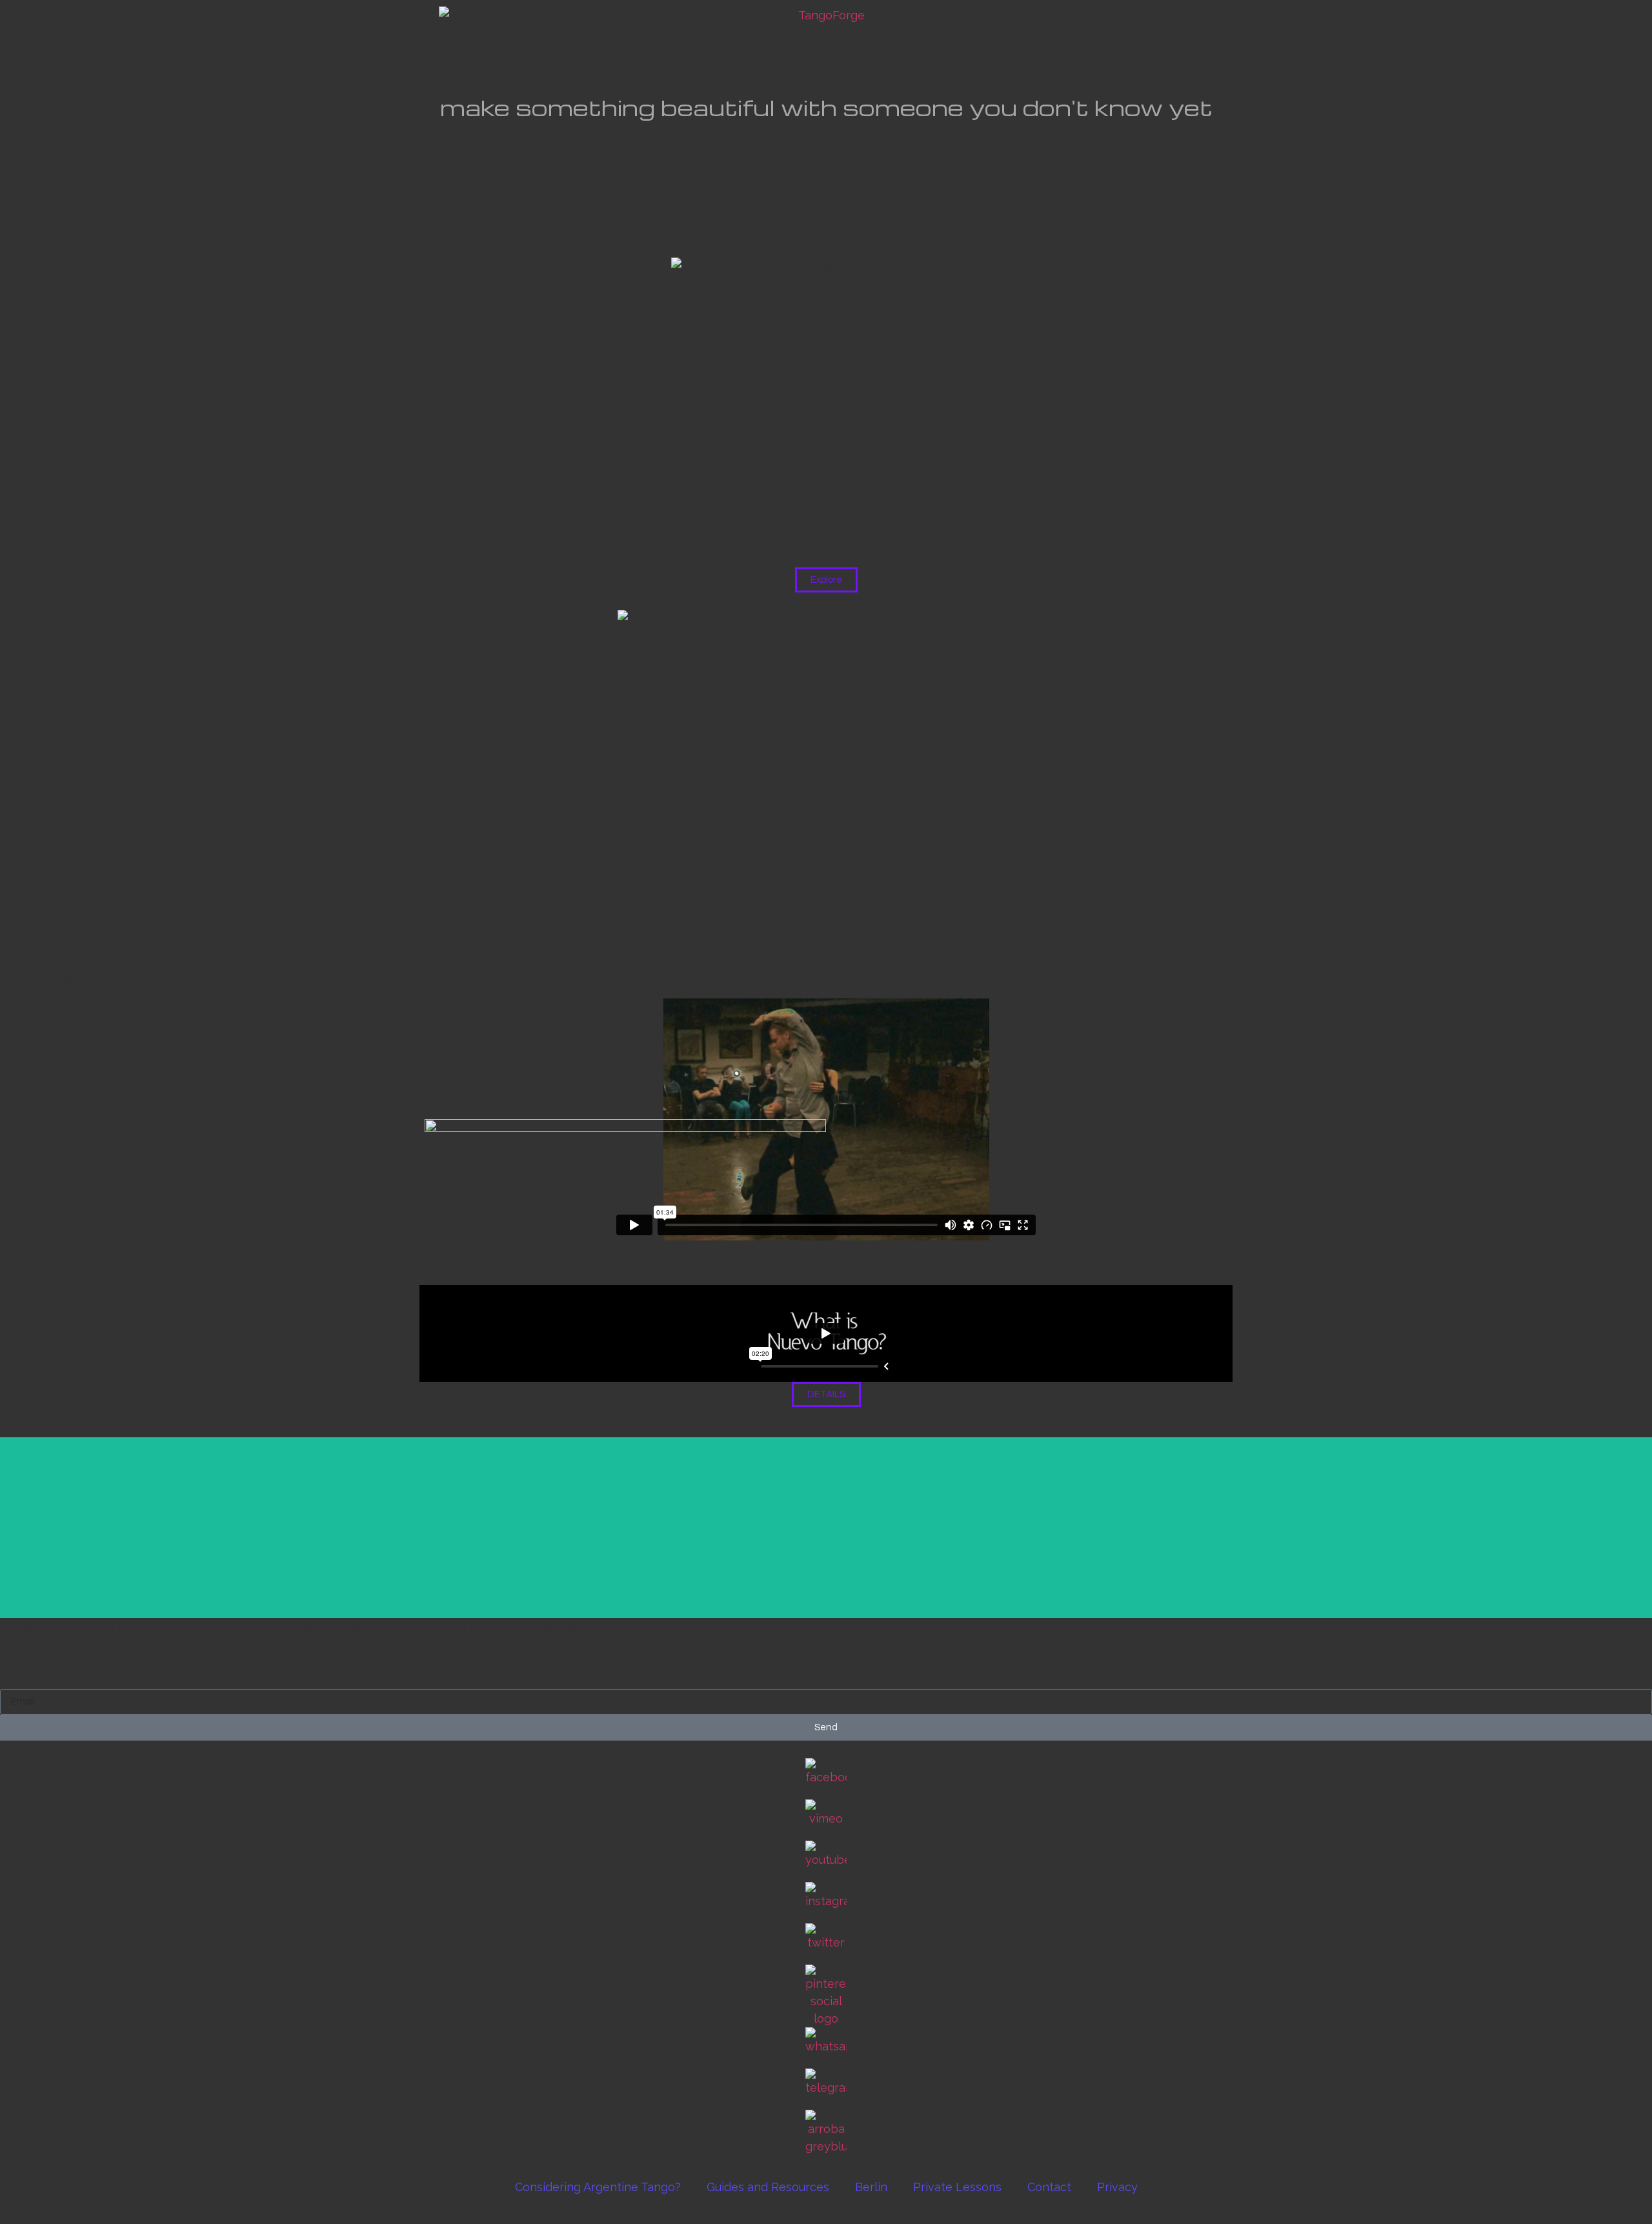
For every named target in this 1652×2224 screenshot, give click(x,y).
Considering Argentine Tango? (598, 2187)
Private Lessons (957, 2187)
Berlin (871, 2187)
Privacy (1117, 2187)
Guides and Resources (768, 2187)
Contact (1049, 2187)
